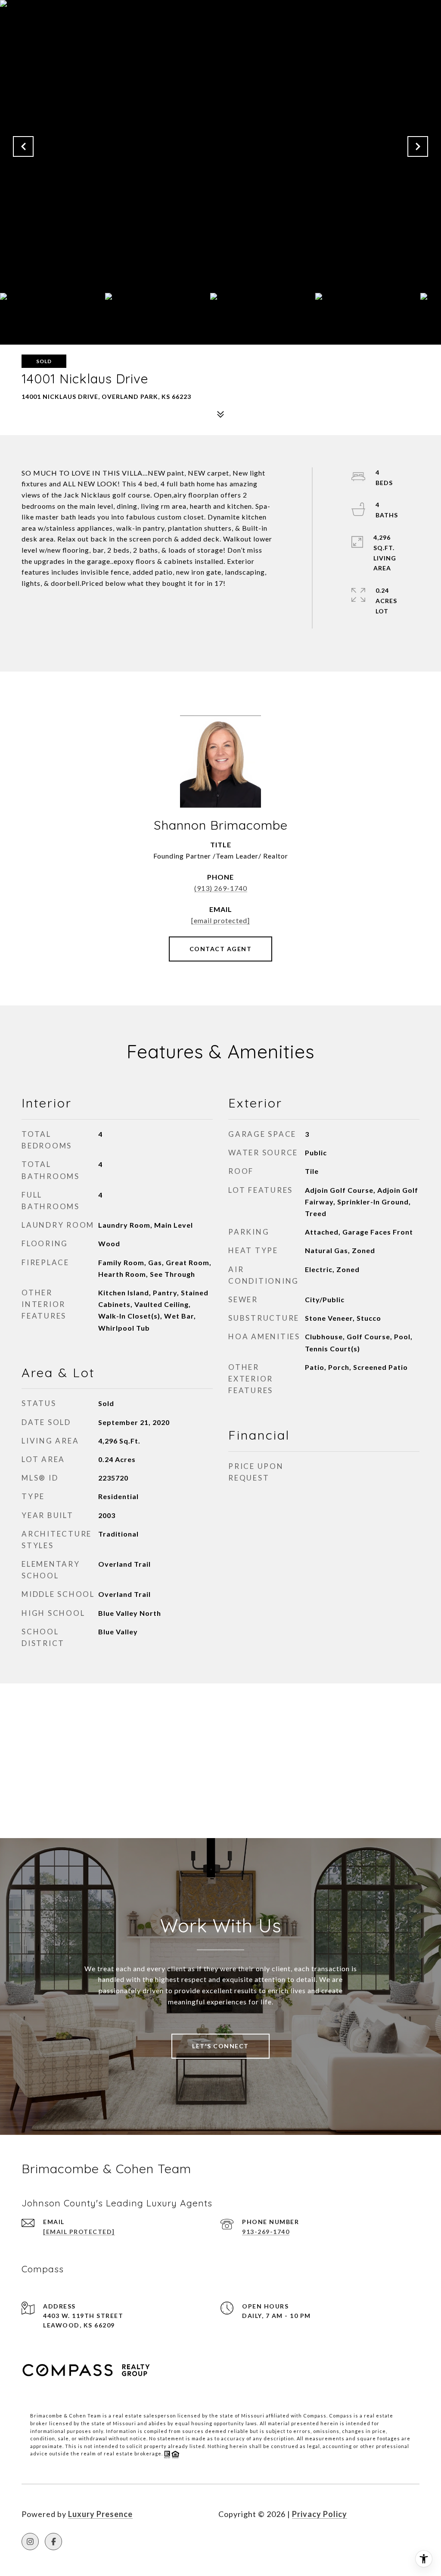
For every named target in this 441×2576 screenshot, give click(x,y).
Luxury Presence (100, 2514)
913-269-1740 (266, 2232)
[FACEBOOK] (53, 2542)
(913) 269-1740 (221, 888)
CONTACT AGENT (221, 949)
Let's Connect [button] (220, 2046)
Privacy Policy (320, 2514)
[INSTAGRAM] (30, 2542)
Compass (341, 2416)
